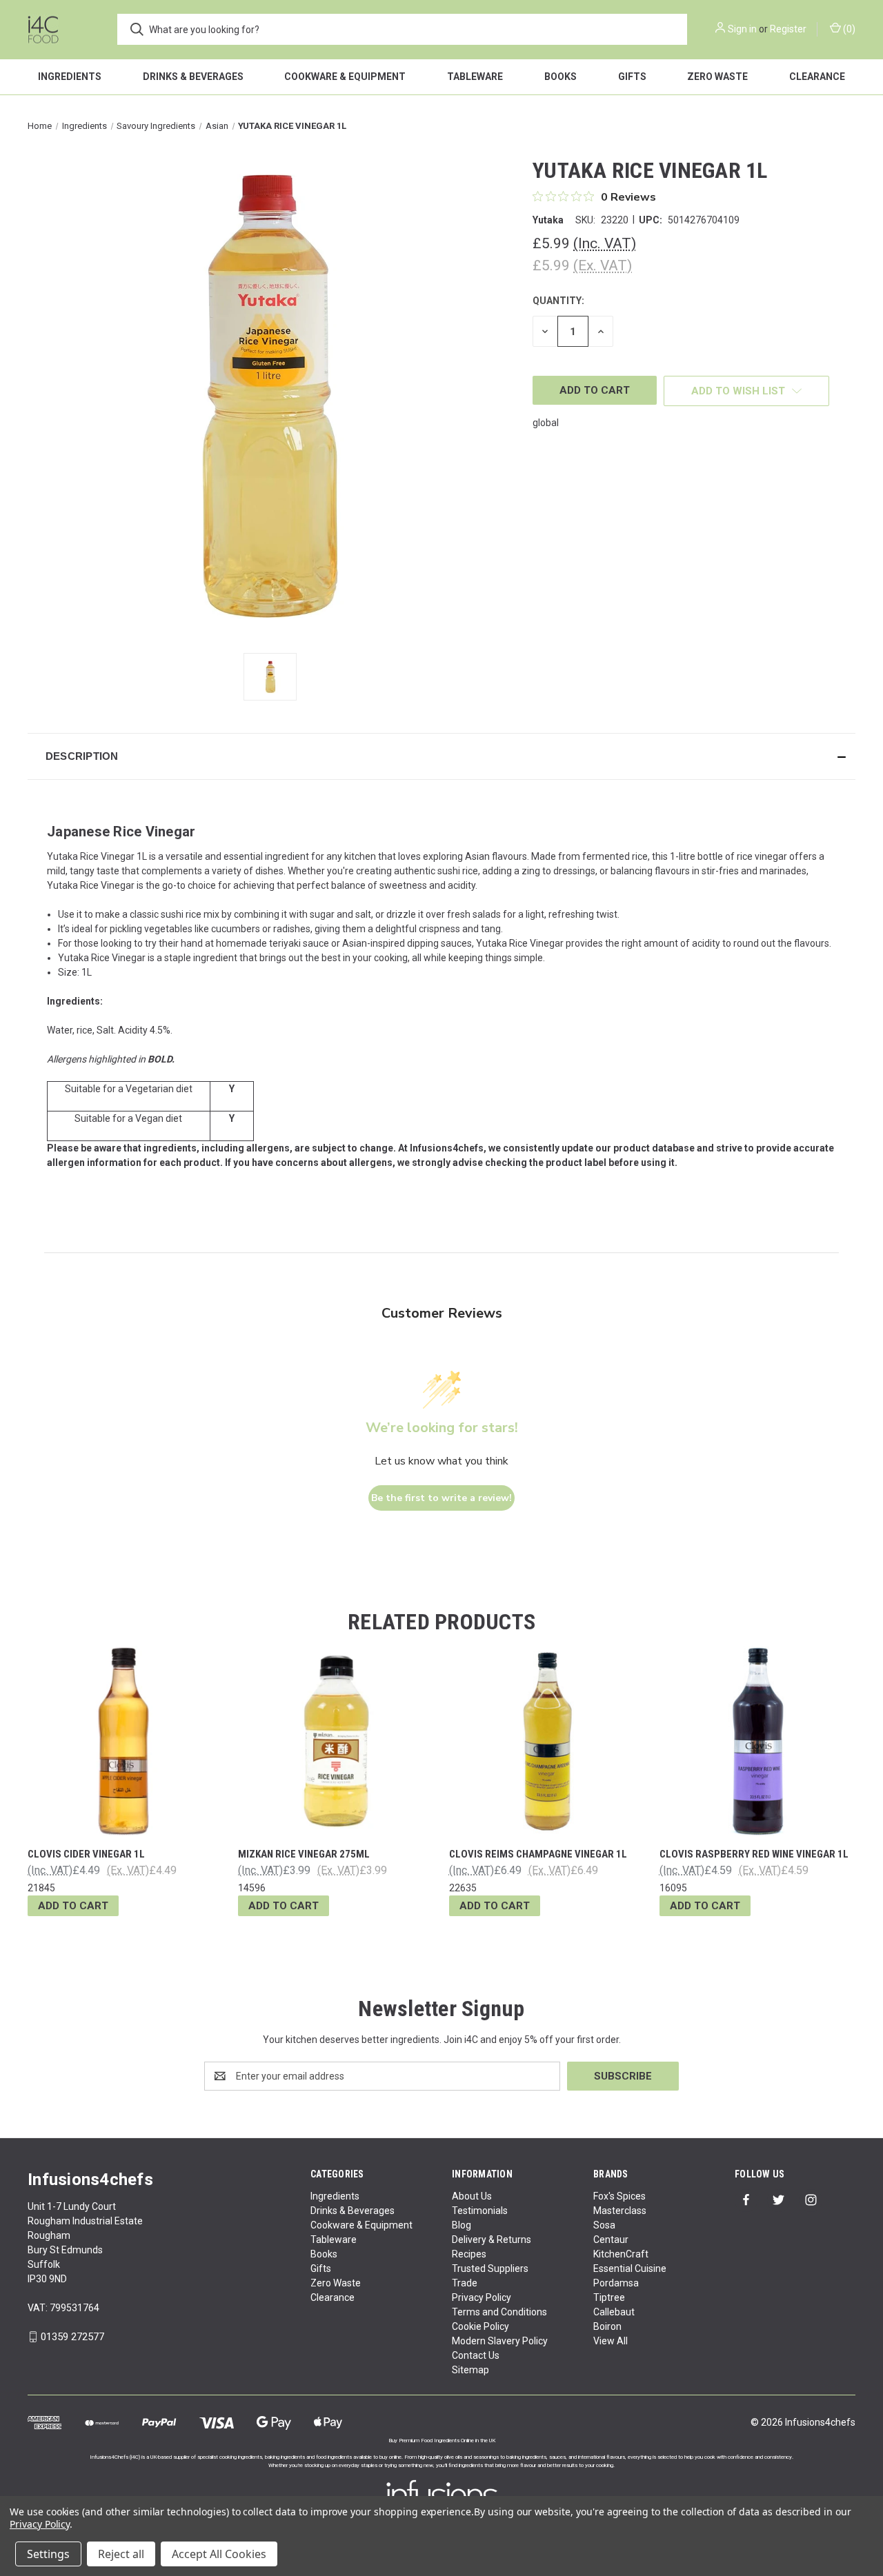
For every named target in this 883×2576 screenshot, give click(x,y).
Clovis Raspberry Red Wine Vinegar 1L (754, 1854)
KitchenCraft (621, 2254)
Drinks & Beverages (193, 77)
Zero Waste (717, 77)
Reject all (121, 2554)
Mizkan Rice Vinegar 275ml (304, 1854)
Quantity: (558, 301)
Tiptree (609, 2297)
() (848, 29)
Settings (48, 2554)
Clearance (817, 77)
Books (560, 77)
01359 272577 (72, 2337)
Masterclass (620, 2211)
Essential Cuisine (630, 2268)
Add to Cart (73, 1906)
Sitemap (470, 2370)
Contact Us (476, 2355)
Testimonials (480, 2211)
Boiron (607, 2326)
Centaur (611, 2240)
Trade (465, 2283)
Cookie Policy (480, 2326)
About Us (472, 2196)
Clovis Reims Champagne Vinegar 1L (538, 1854)
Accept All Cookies (219, 2554)
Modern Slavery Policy (500, 2341)
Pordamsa (616, 2283)
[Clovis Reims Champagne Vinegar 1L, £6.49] (547, 1741)
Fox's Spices (619, 2196)
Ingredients (70, 77)
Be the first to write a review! (441, 1498)
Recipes (469, 2254)
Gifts (632, 77)
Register (788, 29)
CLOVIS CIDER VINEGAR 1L (86, 1854)
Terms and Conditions (499, 2312)
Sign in (742, 29)
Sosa (604, 2225)
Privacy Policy (482, 2297)
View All (611, 2341)
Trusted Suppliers (490, 2268)
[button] (441, 756)
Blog (462, 2225)
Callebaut (614, 2312)
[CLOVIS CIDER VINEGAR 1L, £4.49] (126, 1741)
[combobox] (402, 29)
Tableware (475, 77)
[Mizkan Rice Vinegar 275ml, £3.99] (336, 1741)
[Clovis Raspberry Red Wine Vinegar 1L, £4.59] (757, 1741)
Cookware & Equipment (345, 77)
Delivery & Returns (492, 2240)
